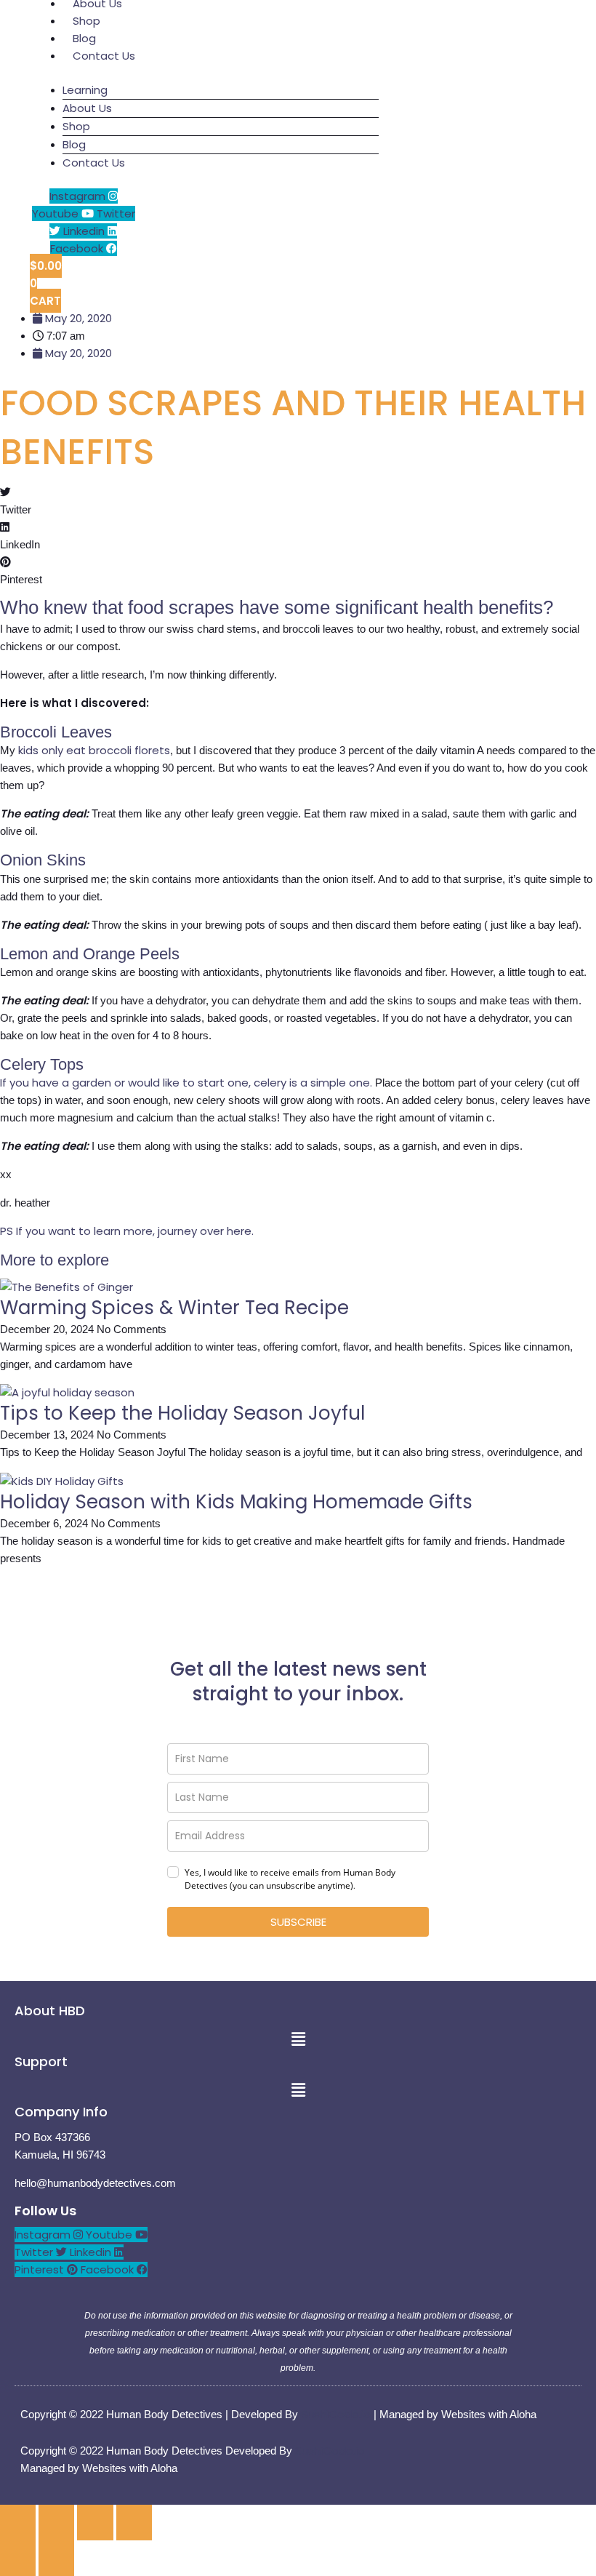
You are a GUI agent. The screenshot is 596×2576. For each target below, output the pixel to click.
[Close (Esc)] (134, 2523)
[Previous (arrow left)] (18, 2558)
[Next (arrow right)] (56, 2558)
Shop (76, 126)
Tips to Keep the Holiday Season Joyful (182, 1413)
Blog (74, 144)
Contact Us (104, 56)
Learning (85, 90)
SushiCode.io (336, 2414)
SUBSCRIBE (298, 1922)
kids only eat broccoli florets (94, 750)
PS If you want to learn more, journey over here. (127, 1231)
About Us (87, 108)
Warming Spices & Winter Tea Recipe (174, 1308)
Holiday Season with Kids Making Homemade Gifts (236, 1502)
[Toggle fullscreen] (56, 2523)
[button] (298, 501)
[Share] (95, 2523)
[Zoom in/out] (18, 2523)
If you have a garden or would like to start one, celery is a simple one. (186, 1083)
